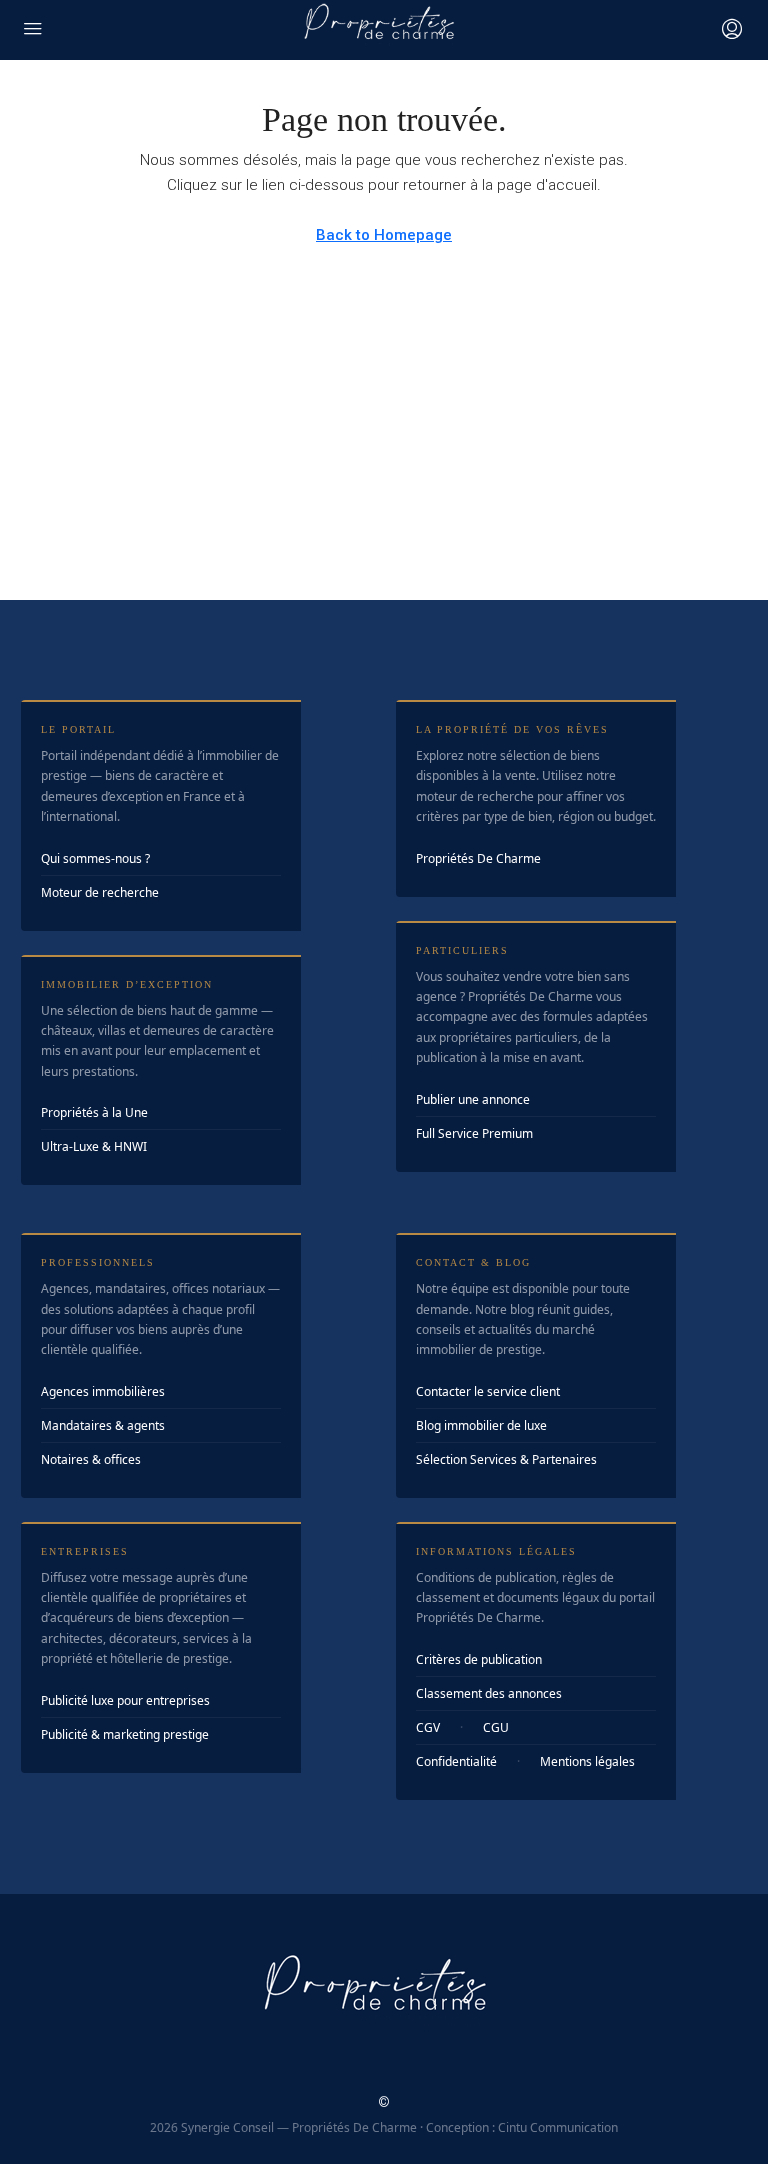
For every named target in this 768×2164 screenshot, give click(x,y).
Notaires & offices (91, 1459)
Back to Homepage (384, 235)
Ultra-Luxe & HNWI (94, 1146)
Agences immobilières (103, 1391)
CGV (428, 1727)
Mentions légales (587, 1761)
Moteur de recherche (100, 892)
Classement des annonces (489, 1693)
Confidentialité (456, 1761)
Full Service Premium (474, 1133)
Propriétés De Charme (478, 858)
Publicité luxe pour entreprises (125, 1700)
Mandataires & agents (103, 1425)
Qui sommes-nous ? (95, 858)
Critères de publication (479, 1659)
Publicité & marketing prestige (125, 1734)
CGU (496, 1727)
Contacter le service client (488, 1391)
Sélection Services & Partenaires (506, 1459)
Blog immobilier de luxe (481, 1425)
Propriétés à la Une (94, 1112)
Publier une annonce (473, 1099)
